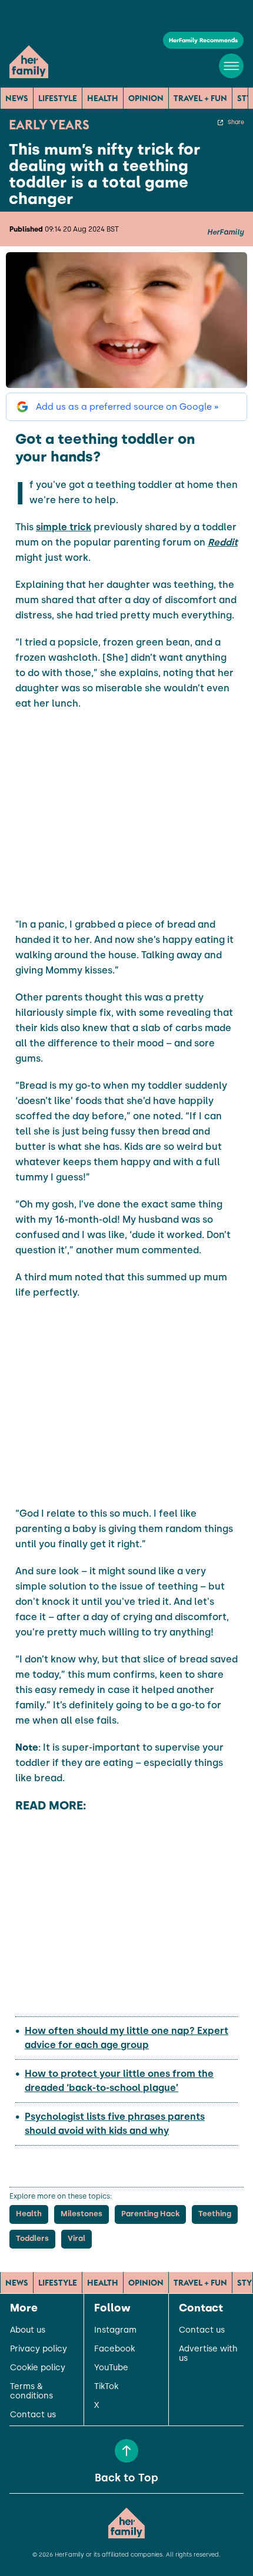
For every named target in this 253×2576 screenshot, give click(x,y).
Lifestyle (58, 98)
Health (103, 98)
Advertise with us (208, 2354)
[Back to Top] (126, 2451)
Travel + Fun (200, 98)
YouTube (111, 2368)
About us (28, 2330)
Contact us (33, 2415)
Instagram (115, 2330)
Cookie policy (38, 2368)
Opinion (146, 98)
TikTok (106, 2387)
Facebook (114, 2349)
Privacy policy (39, 2349)
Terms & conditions (31, 2391)
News (17, 98)
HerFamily (225, 232)
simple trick (64, 527)
